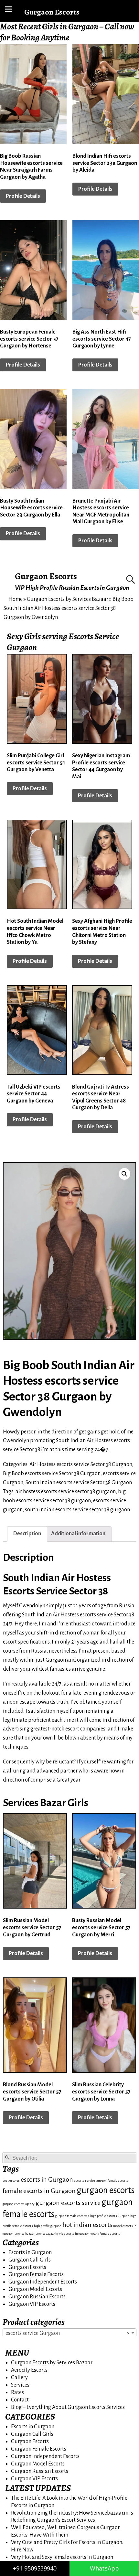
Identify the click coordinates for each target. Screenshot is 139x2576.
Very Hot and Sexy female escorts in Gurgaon (62, 2557)
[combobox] (69, 2333)
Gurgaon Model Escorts (35, 2289)
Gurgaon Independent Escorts (43, 2282)
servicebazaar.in (47, 2234)
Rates (17, 2392)
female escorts (118, 2181)
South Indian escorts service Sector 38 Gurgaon (79, 1483)
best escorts (11, 2181)
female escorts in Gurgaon (39, 2191)
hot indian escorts (87, 2225)
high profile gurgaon (48, 2226)
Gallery (19, 2378)
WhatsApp (104, 2568)
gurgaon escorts (106, 2190)
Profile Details (23, 196)
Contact (20, 2400)
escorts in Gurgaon (47, 2180)
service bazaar (25, 2234)
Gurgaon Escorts (46, 576)
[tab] (27, 1534)
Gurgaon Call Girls (30, 2260)
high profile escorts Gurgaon (110, 2216)
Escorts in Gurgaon (30, 2252)
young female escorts (105, 2234)
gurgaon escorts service (68, 2203)
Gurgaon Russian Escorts (37, 2297)
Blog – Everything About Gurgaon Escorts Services (68, 2407)
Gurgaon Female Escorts (36, 2274)
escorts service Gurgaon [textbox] (68, 2333)
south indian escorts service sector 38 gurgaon (77, 1510)
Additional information (78, 1534)
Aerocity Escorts (29, 2370)
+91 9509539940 (35, 2568)
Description (27, 1534)
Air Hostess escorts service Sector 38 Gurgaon (81, 1464)
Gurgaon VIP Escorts (32, 2304)
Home (16, 599)
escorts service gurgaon (90, 2181)
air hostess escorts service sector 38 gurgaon (66, 1492)
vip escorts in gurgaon (74, 2234)
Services (20, 2385)
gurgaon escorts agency (19, 2204)
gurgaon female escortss (72, 2216)
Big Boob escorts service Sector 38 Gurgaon (52, 1474)
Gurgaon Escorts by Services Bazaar (68, 599)
